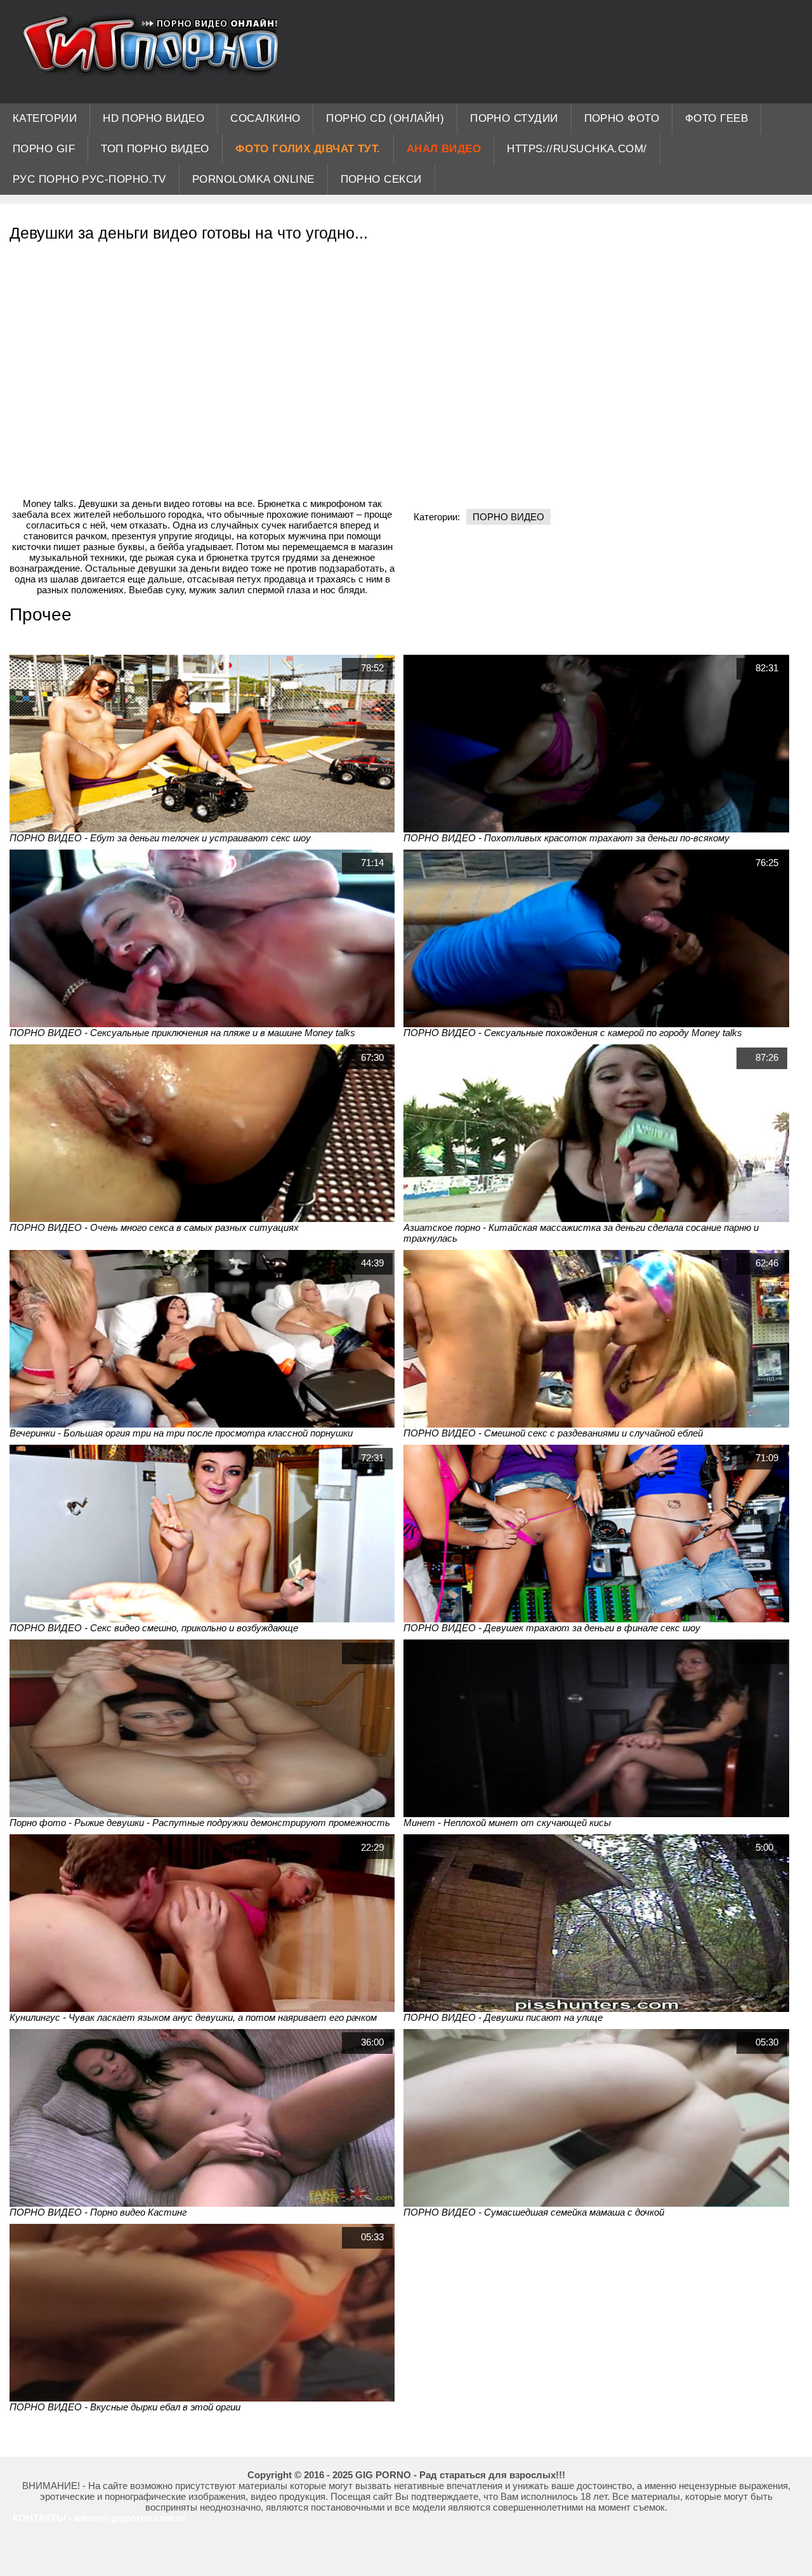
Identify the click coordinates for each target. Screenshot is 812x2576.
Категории (45, 118)
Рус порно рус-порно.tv (89, 179)
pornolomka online (253, 179)
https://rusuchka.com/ (577, 149)
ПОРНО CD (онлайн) (385, 118)
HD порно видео (154, 118)
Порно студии (514, 118)
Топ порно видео (155, 149)
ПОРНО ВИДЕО (508, 517)
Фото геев (717, 118)
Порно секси (381, 179)
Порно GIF (44, 149)
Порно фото (622, 118)
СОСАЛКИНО (265, 118)
